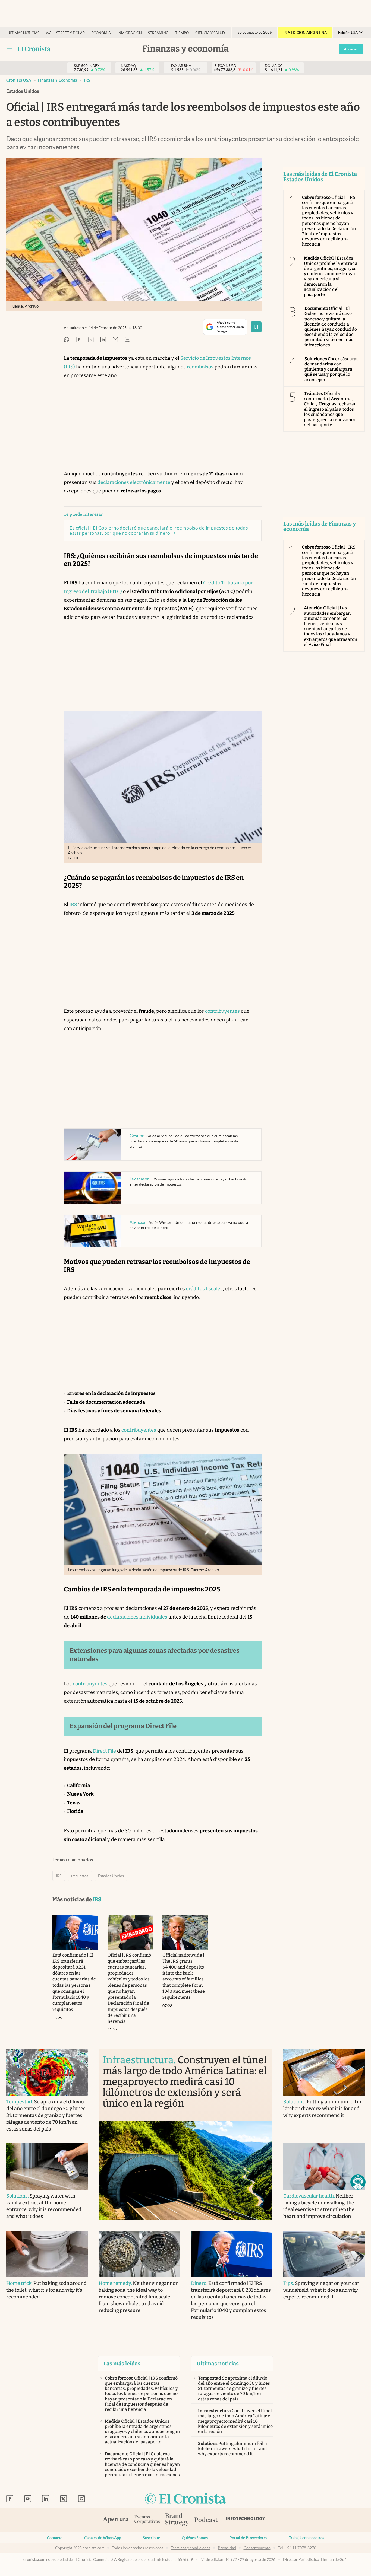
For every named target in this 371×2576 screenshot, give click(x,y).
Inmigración (130, 33)
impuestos (80, 1876)
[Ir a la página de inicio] (185, 2499)
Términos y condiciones (191, 2548)
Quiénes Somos (195, 2538)
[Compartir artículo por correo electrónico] (115, 340)
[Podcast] (206, 2520)
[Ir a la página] (34, 49)
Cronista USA (19, 80)
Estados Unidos (111, 1876)
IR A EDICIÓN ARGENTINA (305, 33)
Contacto (55, 2538)
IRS (87, 80)
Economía (101, 33)
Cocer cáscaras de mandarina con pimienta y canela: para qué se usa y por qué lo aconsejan (331, 369)
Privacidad (227, 2548)
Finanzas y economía (58, 80)
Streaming (158, 33)
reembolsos (200, 367)
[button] (358, 2182)
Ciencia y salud (210, 33)
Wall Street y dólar (65, 33)
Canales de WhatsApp (103, 2538)
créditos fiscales (204, 1289)
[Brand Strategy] (177, 2520)
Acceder (351, 49)
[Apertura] (116, 2520)
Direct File (104, 1751)
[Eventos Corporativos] (147, 2520)
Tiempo (182, 33)
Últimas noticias (23, 33)
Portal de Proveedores (248, 2538)
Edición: (348, 33)
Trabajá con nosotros (307, 2538)
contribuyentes (222, 1011)
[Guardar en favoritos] (256, 327)
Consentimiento (257, 2548)
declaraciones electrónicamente (134, 482)
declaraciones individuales (137, 1617)
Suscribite (151, 2538)
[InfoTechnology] (246, 2520)
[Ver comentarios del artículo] (128, 340)
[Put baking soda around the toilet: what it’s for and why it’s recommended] (47, 2254)
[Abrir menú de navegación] (10, 49)
